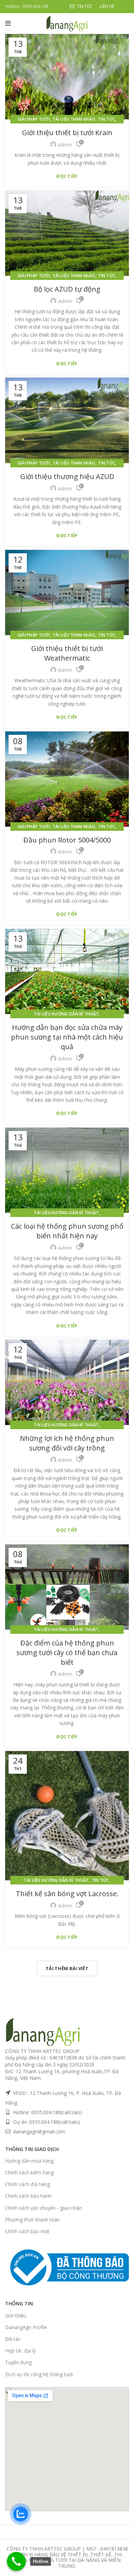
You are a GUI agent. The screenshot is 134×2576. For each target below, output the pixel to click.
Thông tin (19, 2303)
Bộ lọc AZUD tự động (67, 289)
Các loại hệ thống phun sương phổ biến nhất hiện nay (67, 1231)
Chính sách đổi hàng (27, 2184)
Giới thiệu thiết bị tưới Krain (67, 133)
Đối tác (13, 2339)
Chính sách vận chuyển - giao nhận (44, 2208)
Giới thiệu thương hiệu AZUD (67, 476)
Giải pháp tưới (34, 119)
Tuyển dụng (18, 2362)
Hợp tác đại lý (20, 2351)
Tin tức (107, 119)
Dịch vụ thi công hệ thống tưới (39, 2374)
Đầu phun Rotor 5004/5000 (67, 840)
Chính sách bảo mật (27, 2231)
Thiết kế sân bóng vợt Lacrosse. (67, 1894)
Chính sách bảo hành (28, 2196)
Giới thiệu (16, 2316)
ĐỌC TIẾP (67, 176)
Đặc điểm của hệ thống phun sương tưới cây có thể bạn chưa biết (67, 1653)
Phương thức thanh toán (32, 2220)
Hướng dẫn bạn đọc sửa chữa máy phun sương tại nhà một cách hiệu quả (67, 1037)
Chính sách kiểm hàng (29, 2172)
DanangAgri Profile (26, 2327)
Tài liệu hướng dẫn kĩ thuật (66, 1014)
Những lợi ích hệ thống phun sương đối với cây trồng (67, 1443)
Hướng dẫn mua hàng (29, 2161)
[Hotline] (16, 2561)
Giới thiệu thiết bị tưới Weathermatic (67, 653)
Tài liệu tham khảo (74, 119)
